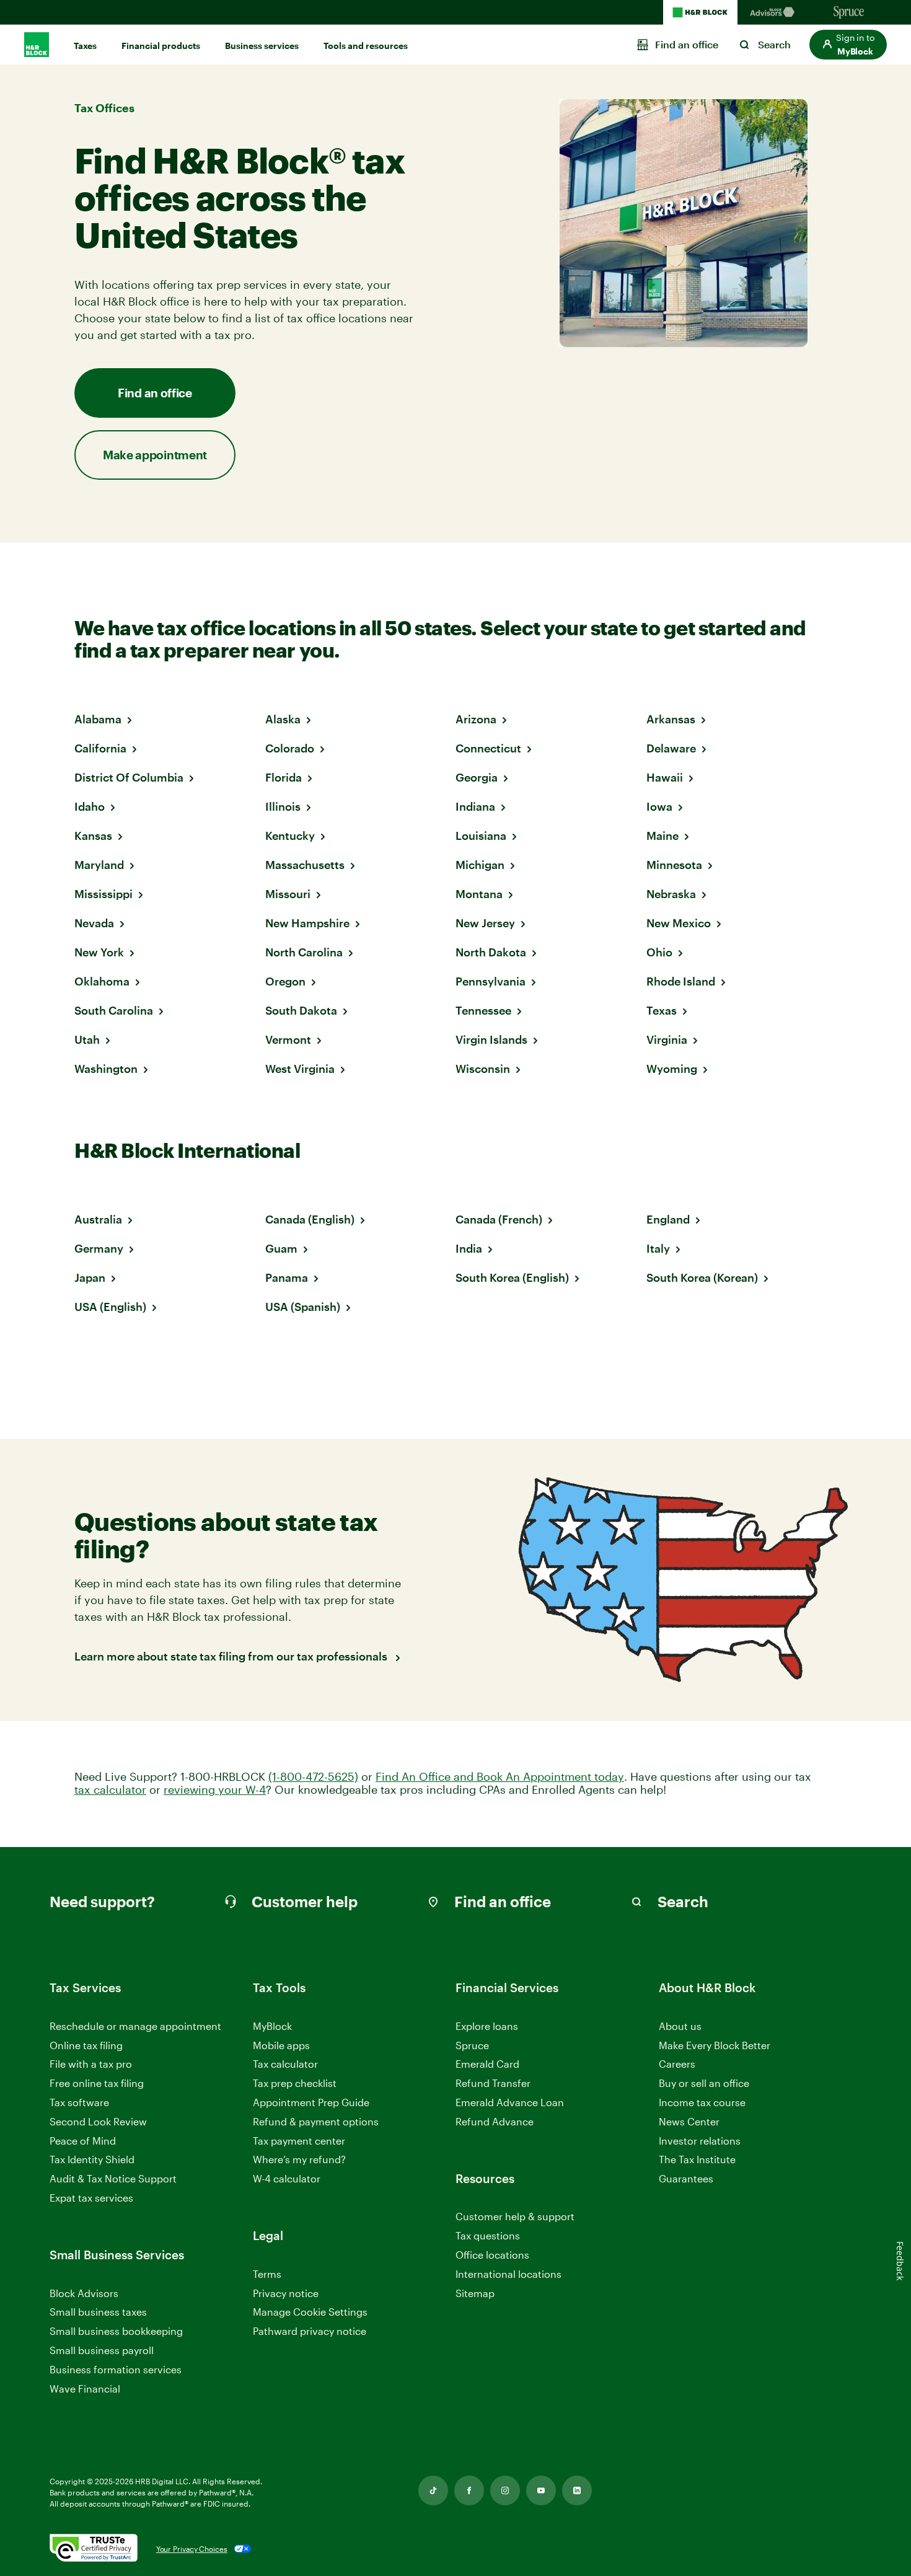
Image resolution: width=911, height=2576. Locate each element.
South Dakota (301, 1010)
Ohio (659, 952)
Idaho (90, 806)
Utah (87, 1039)
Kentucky (290, 836)
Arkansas (671, 719)
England (668, 1219)
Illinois (283, 806)
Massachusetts (305, 865)
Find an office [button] (155, 393)
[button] (848, 45)
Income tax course (702, 2102)
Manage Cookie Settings (310, 2312)
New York (99, 952)
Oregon (285, 981)
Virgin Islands (491, 1039)
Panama (287, 1277)
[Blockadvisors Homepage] (775, 12)
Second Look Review (98, 2121)
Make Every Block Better (715, 2045)
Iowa (659, 806)
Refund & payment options (316, 2121)
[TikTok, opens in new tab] (433, 2490)
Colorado (290, 748)
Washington (106, 1069)
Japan (90, 1277)
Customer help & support (515, 2217)
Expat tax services (91, 2198)
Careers (677, 2064)
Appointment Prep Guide (311, 2102)
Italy (658, 1248)
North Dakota (491, 952)
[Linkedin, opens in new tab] (577, 2490)
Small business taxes (98, 2312)
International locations (508, 2274)
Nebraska (671, 894)
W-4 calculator (287, 2178)
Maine (662, 836)
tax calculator (110, 1790)
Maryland (99, 865)
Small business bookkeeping (116, 2331)
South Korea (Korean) (702, 1277)
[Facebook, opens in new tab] (469, 2490)
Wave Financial (85, 2389)
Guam (281, 1248)
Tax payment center (299, 2141)
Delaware (671, 748)
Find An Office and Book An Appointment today (500, 1777)
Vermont (288, 1039)
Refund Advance (495, 2121)
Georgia (477, 777)
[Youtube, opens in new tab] (541, 2490)
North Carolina (304, 952)
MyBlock (272, 2026)
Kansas (93, 836)
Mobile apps (281, 2045)
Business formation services (116, 2369)
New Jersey (485, 923)
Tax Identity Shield (92, 2159)
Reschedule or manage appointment (135, 2026)
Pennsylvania (491, 981)
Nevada (94, 923)
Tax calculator (285, 2064)
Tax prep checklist (295, 2083)
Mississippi (103, 894)
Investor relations (700, 2141)
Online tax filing (86, 2045)
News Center (689, 2121)
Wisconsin (483, 1069)
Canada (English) (310, 1219)
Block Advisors (84, 2294)
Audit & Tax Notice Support (113, 2178)
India (469, 1248)
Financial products (161, 46)
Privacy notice (286, 2293)
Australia (98, 1219)
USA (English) (110, 1307)
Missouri (288, 894)
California (100, 748)
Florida (284, 777)
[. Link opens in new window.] (94, 2549)
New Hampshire (307, 923)
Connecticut (488, 748)
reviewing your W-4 (215, 1790)
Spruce (472, 2045)
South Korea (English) (512, 1277)
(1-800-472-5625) (313, 1777)
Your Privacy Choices (192, 2549)
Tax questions (488, 2235)
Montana (479, 894)
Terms (267, 2274)
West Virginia (300, 1069)
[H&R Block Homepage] (700, 12)
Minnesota (674, 865)
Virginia (667, 1039)
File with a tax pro (91, 2064)
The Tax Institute (697, 2160)
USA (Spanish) (303, 1307)
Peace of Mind (83, 2141)
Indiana (475, 806)
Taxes (85, 46)
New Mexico (679, 923)
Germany (99, 1248)
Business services (262, 46)
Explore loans (487, 2026)
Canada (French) (499, 1219)
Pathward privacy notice (310, 2331)
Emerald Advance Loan (510, 2102)
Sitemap (475, 2294)
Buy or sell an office (704, 2083)
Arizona (476, 719)
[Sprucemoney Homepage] (849, 12)
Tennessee (483, 1010)
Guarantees (686, 2178)
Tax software (79, 2102)
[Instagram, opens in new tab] (505, 2490)
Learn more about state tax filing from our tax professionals (232, 1656)
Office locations (492, 2255)
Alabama (98, 719)
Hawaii (665, 777)
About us (680, 2026)
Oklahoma (102, 981)
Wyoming (672, 1069)
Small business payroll (102, 2350)
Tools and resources (366, 46)
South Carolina (114, 1010)
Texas (662, 1010)
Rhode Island (681, 981)
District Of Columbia (129, 777)
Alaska (283, 719)
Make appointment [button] (155, 455)
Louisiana (481, 836)
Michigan (480, 865)
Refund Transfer (493, 2083)
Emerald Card (487, 2064)
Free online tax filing (97, 2083)
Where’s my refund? (299, 2159)
